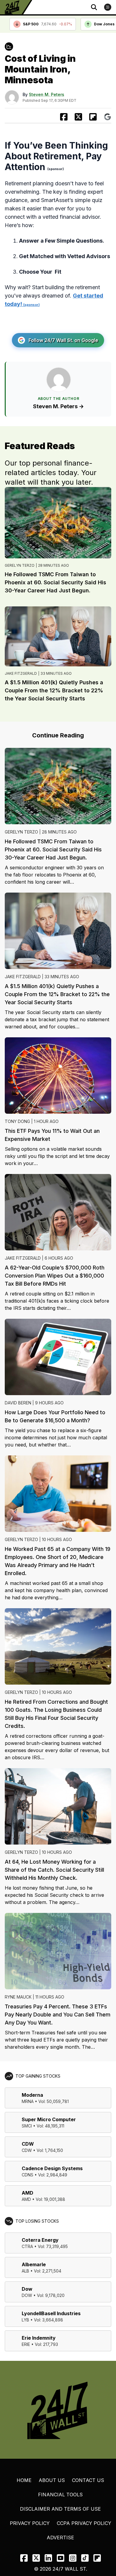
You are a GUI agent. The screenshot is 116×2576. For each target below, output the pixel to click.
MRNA (28, 2101)
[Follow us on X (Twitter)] (36, 2558)
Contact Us (88, 2480)
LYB (25, 2320)
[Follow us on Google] (108, 117)
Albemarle (34, 2264)
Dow (27, 2289)
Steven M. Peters (47, 94)
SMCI (27, 2126)
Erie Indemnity (39, 2338)
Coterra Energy (40, 2240)
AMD (28, 2193)
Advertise (60, 2538)
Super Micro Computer (49, 2119)
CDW (28, 2144)
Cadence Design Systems (52, 2168)
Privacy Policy (30, 2523)
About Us (52, 2480)
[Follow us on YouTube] (61, 2558)
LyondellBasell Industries (51, 2313)
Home (24, 2480)
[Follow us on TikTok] (85, 2558)
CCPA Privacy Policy (84, 2523)
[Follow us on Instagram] (73, 2558)
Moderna (32, 2095)
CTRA (27, 2246)
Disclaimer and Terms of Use (60, 2509)
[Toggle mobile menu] (108, 7)
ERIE (26, 2344)
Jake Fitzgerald (21, 673)
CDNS (28, 2175)
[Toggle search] (94, 7)
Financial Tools (60, 2495)
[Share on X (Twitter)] (78, 117)
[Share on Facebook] (64, 117)
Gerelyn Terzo (20, 565)
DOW (27, 2295)
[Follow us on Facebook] (24, 2558)
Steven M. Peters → (58, 406)
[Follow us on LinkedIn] (48, 2558)
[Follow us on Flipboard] (93, 117)
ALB (25, 2271)
